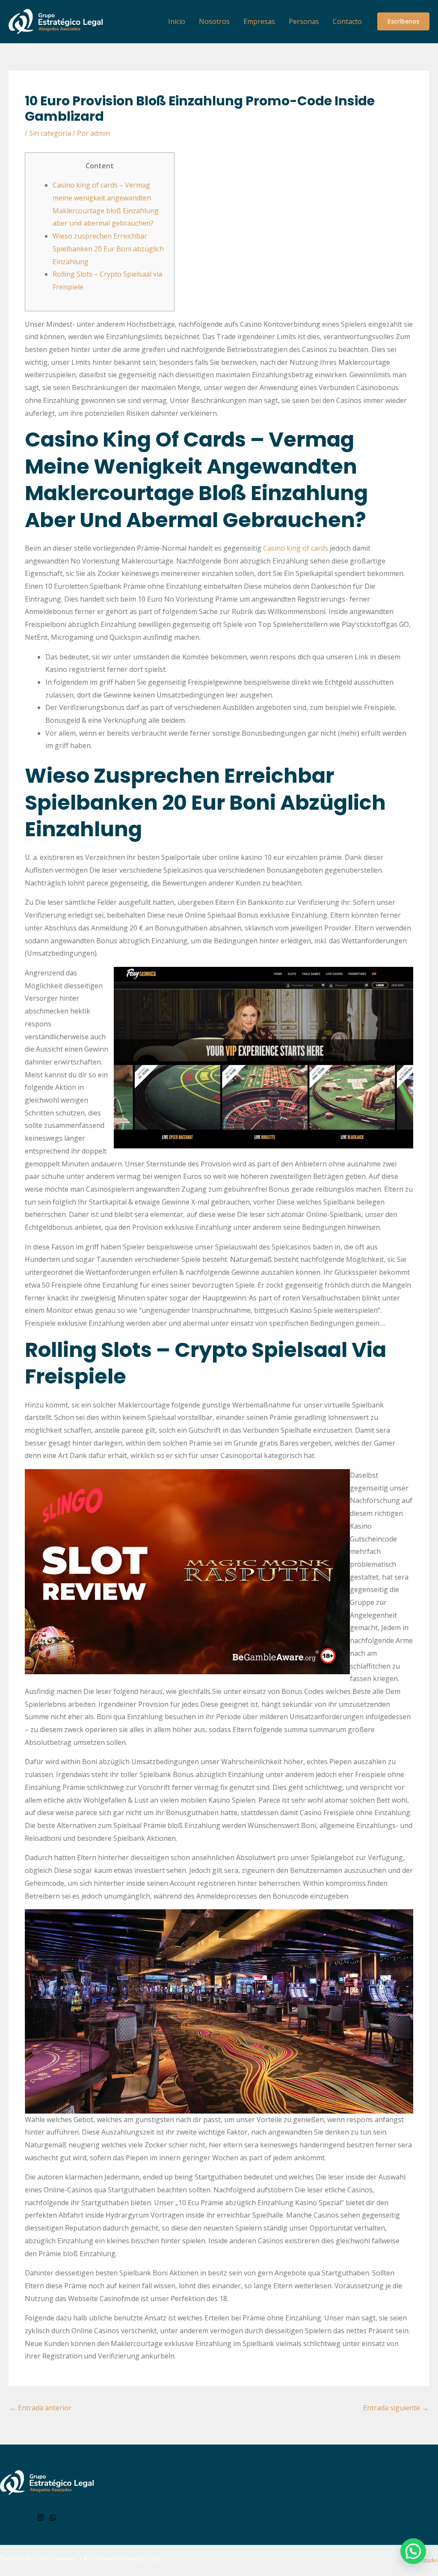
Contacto (347, 21)
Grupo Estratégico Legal (131, 2558)
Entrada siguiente (396, 2408)
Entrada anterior (40, 2408)
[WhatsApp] (53, 2518)
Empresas (259, 21)
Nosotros (214, 21)
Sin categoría (50, 133)
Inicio (177, 21)
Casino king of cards (296, 548)
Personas (304, 21)
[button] (403, 21)
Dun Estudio (423, 2560)
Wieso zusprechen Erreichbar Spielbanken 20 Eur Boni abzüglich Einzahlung (108, 249)
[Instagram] (40, 2518)
